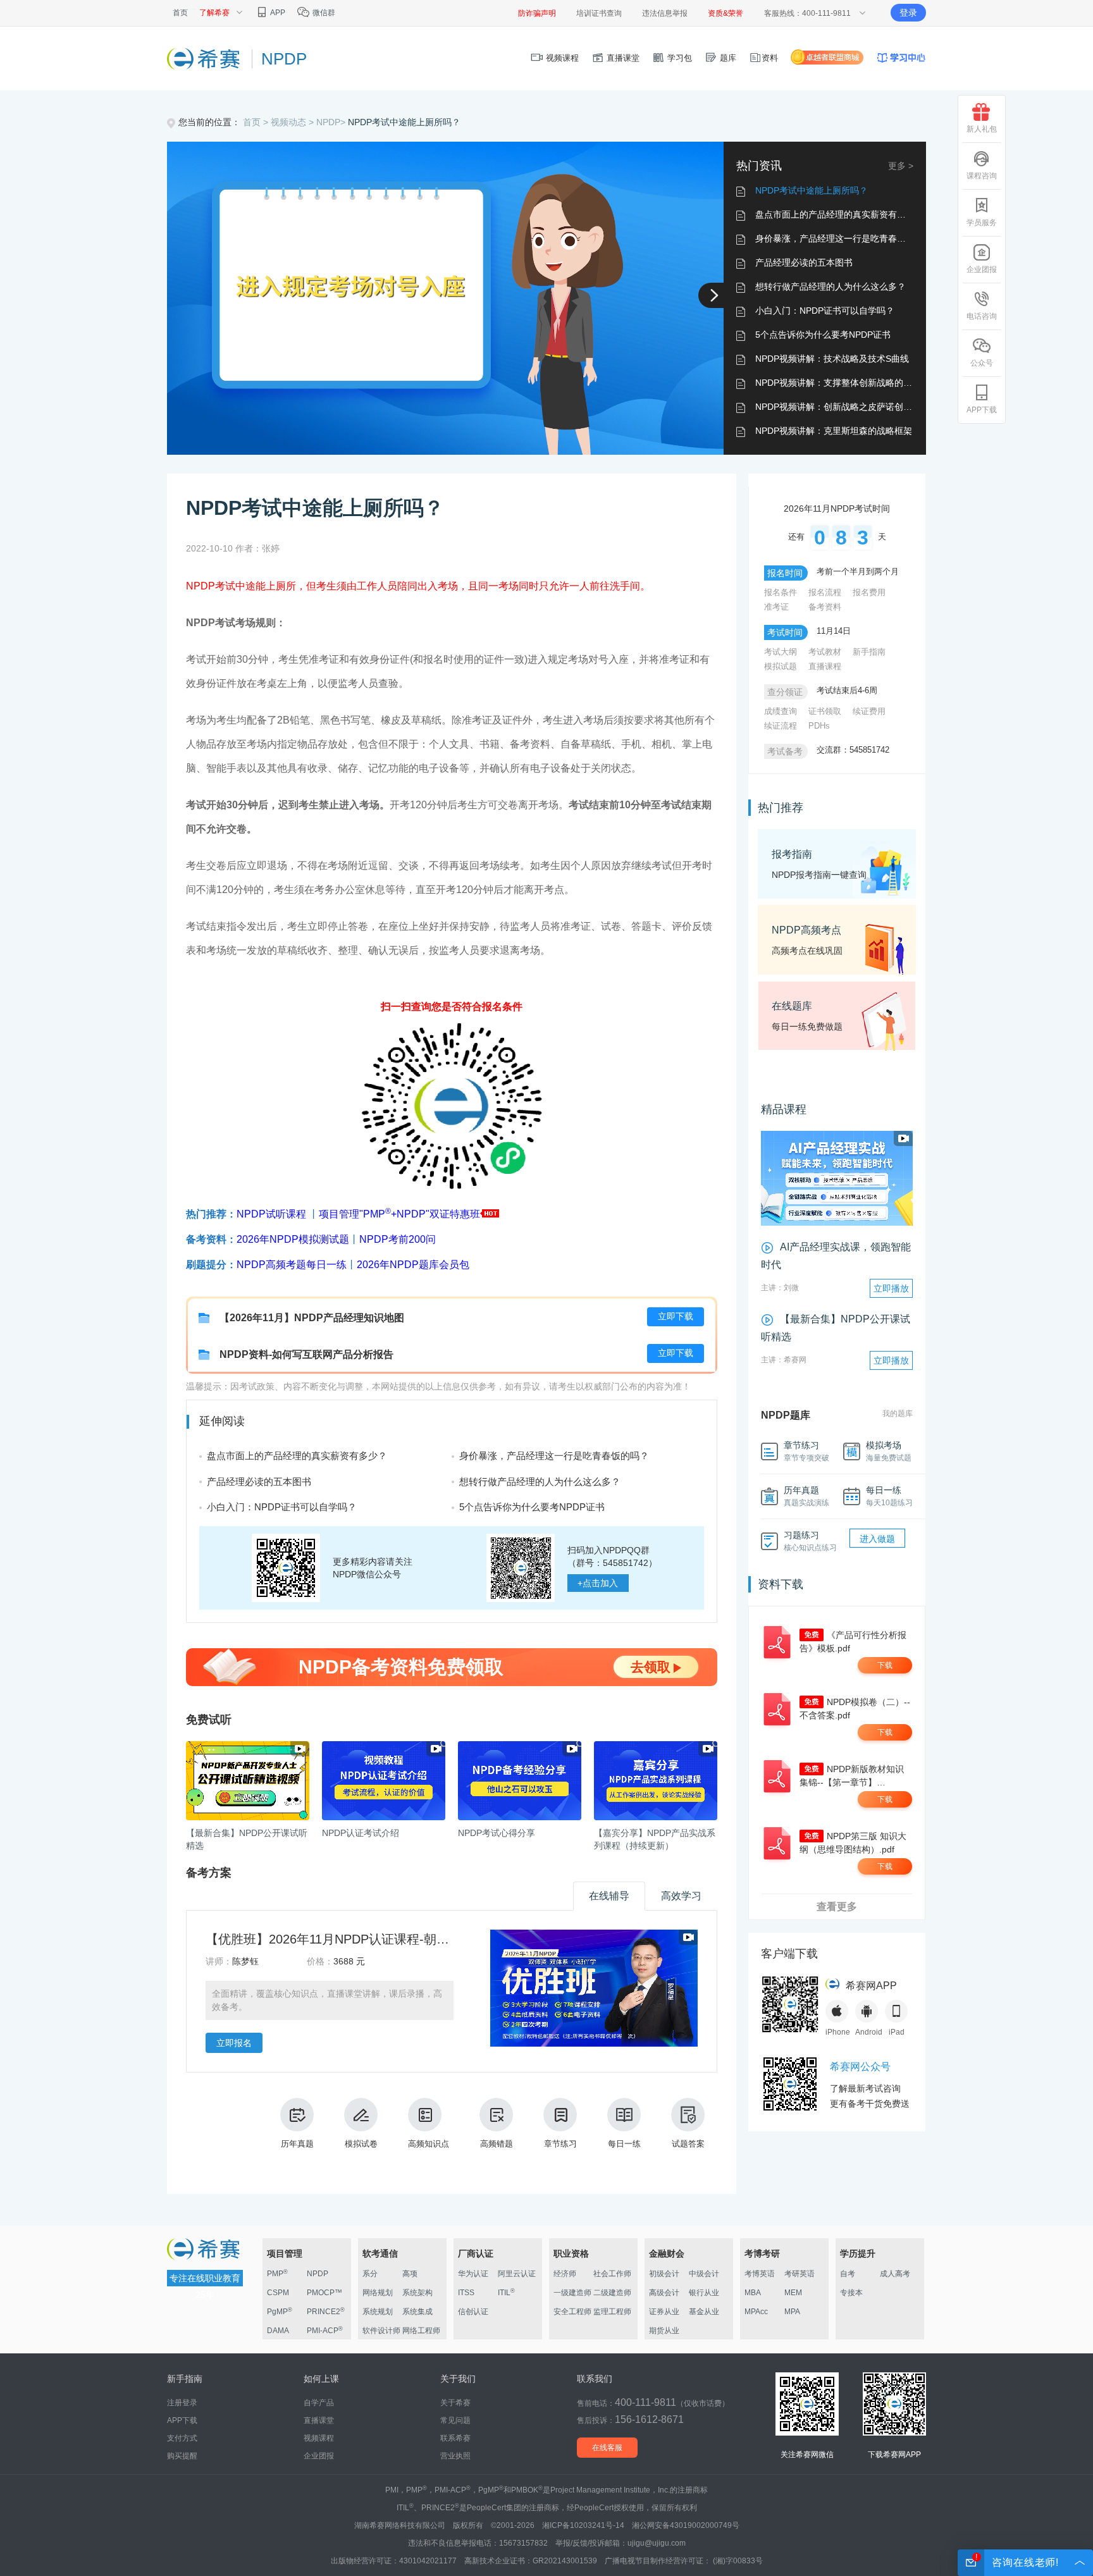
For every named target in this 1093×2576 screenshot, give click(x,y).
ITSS (466, 2293)
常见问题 (455, 2420)
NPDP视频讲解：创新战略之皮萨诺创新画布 (843, 407)
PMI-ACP (325, 2331)
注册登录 (182, 2403)
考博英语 (760, 2274)
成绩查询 (781, 711)
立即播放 (891, 1288)
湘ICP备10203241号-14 (583, 2525)
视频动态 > (293, 122)
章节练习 (560, 2144)
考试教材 (825, 652)
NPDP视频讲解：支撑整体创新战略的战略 (838, 383)
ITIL (506, 2293)
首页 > (257, 122)
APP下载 (982, 410)
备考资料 (825, 607)
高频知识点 (429, 2144)
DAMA (278, 2331)
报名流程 (825, 592)
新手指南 (869, 652)
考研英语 (800, 2274)
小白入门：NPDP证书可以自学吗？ (825, 311)
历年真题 (297, 2144)
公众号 (982, 363)
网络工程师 (421, 2331)
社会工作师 (612, 2274)
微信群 (323, 13)
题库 (727, 58)
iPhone (837, 2032)
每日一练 (624, 2144)
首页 (180, 13)
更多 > (901, 166)
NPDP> (332, 122)
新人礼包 (982, 129)
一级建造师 (572, 2293)
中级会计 (704, 2274)
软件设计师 (381, 2331)
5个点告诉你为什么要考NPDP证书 (823, 335)
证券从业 (664, 2312)
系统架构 (417, 2293)
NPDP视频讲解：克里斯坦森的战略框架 (834, 431)
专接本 (851, 2293)
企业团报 (982, 269)
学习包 (678, 58)
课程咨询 (982, 176)
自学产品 (319, 2403)
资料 (770, 58)
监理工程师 (612, 2312)
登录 (908, 13)
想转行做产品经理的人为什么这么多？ (831, 287)
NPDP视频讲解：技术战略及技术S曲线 (832, 359)
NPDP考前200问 (398, 1239)
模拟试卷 (361, 2144)
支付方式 (182, 2438)
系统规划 (378, 2312)
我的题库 (898, 1414)
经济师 (565, 2274)
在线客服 (607, 2448)
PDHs (819, 726)
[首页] (205, 58)
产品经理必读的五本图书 (804, 262)
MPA (792, 2312)
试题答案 (688, 2144)
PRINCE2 (326, 2312)
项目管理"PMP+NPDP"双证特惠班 (399, 1214)
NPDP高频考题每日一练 (292, 1265)
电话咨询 (982, 316)
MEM (793, 2293)
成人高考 (895, 2274)
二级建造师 (612, 2293)
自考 (848, 2274)
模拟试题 (781, 666)
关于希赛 (455, 2403)
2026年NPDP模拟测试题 (293, 1239)
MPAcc (756, 2312)
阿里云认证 (517, 2274)
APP (277, 13)
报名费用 (869, 592)
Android (867, 2032)
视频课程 (561, 58)
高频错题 (497, 2144)
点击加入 (598, 1583)
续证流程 (781, 726)
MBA (753, 2293)
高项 (410, 2274)
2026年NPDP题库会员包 (413, 1265)
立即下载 (676, 1316)
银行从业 (704, 2293)
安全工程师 (572, 2312)
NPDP (318, 2274)
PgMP (280, 2312)
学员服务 (982, 223)
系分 (370, 2274)
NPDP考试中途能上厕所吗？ (404, 122)
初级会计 (664, 2274)
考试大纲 (781, 652)
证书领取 (825, 711)
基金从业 (704, 2312)
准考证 (776, 607)
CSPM (278, 2293)
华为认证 (473, 2274)
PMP (277, 2274)
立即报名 (234, 2043)
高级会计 (664, 2293)
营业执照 (455, 2456)
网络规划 (378, 2293)
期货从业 (664, 2331)
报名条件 (781, 592)
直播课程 (825, 666)
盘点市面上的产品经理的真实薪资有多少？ (839, 214)
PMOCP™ (324, 2293)
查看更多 (837, 1907)
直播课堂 (622, 58)
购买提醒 (182, 2456)
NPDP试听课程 (271, 1214)
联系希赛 (455, 2438)
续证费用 (869, 711)
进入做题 (877, 1539)
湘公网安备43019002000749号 (686, 2525)
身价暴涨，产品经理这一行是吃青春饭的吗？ (844, 238)
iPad (897, 2032)
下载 (885, 1665)
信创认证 (473, 2312)
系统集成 (417, 2312)
